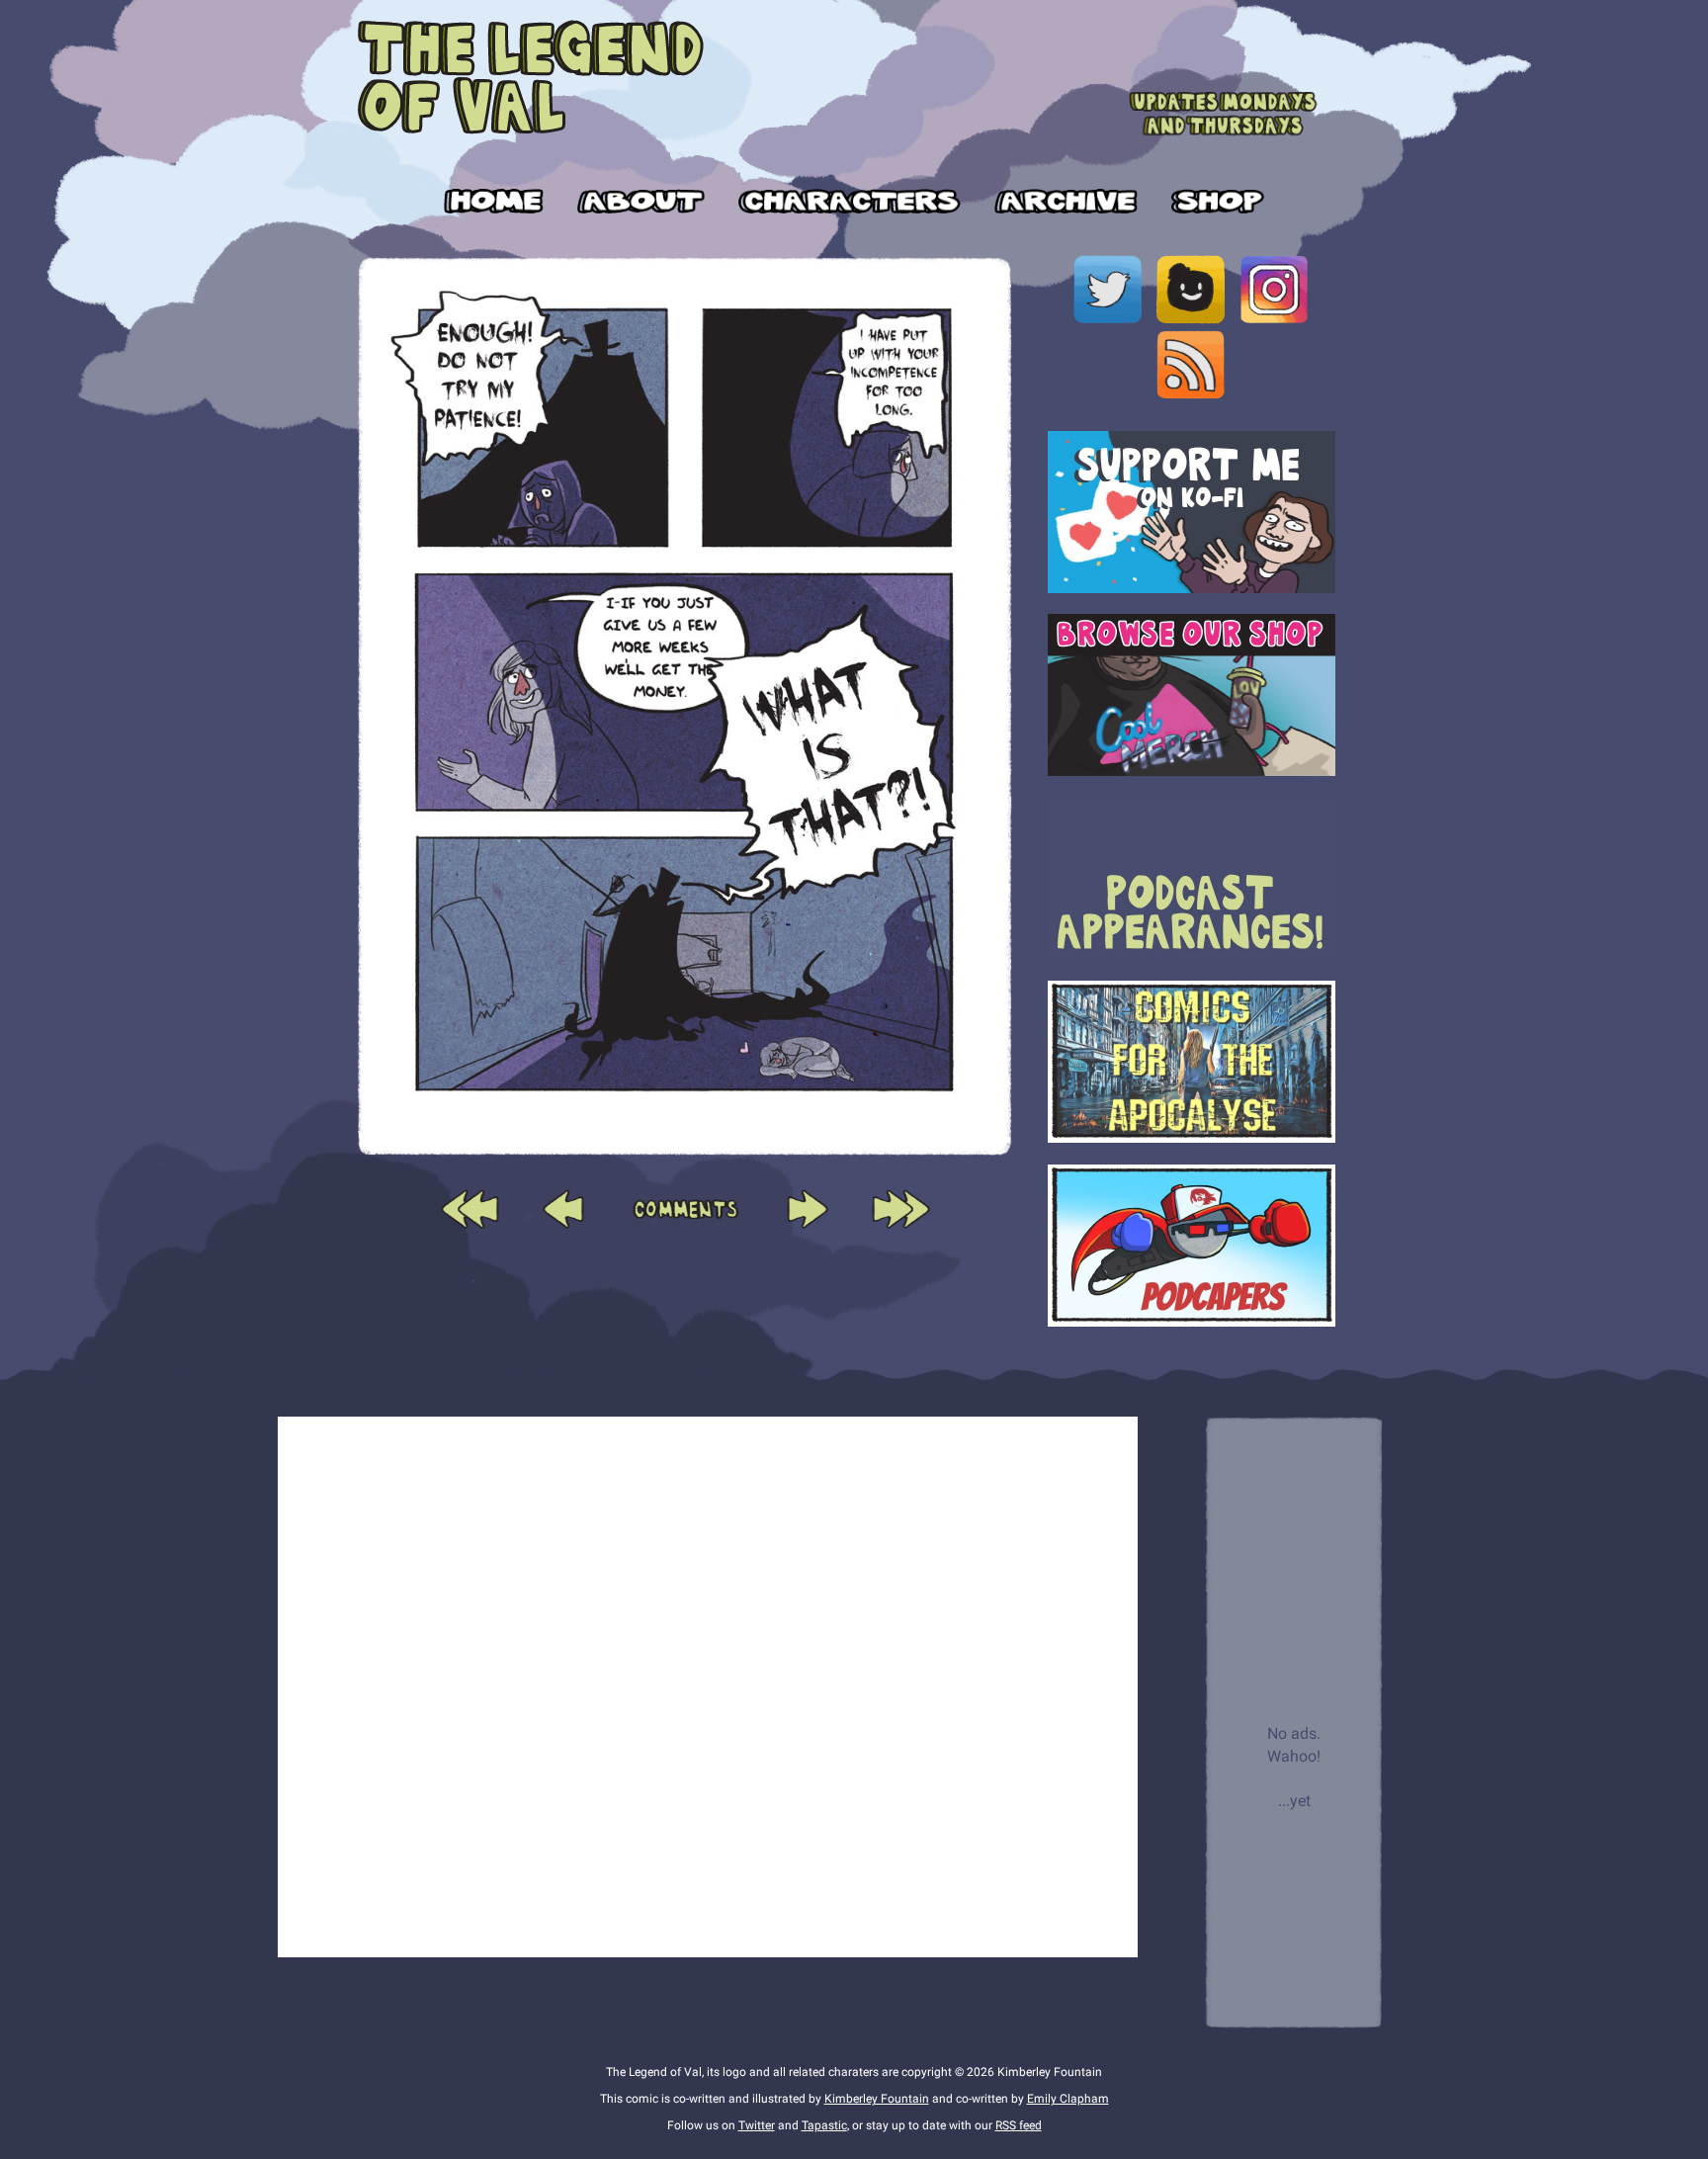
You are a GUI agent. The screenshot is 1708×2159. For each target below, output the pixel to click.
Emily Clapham (1068, 2099)
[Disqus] (708, 1684)
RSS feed (1019, 2125)
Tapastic (824, 2125)
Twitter (757, 2125)
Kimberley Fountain (877, 2099)
